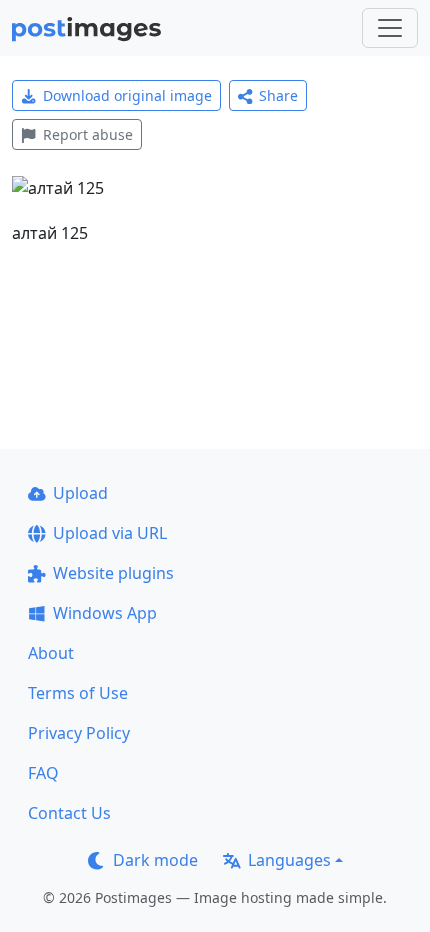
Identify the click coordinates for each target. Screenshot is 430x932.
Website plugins (113, 573)
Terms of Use (78, 693)
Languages (289, 860)
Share (278, 95)
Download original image (127, 95)
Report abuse (88, 134)
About (51, 653)
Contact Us (69, 813)
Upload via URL (110, 533)
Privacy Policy (79, 733)
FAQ (43, 773)
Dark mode (155, 860)
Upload (80, 493)
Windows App (105, 613)
